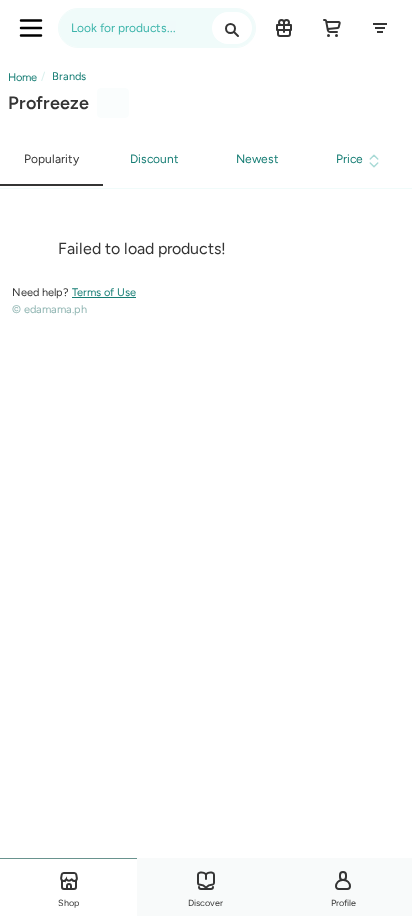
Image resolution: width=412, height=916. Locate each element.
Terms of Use (104, 292)
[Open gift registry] (284, 28)
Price (349, 159)
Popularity (51, 159)
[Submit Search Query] (232, 28)
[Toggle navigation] (31, 28)
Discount (154, 159)
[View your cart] (332, 28)
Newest (257, 159)
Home (22, 77)
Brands (67, 76)
